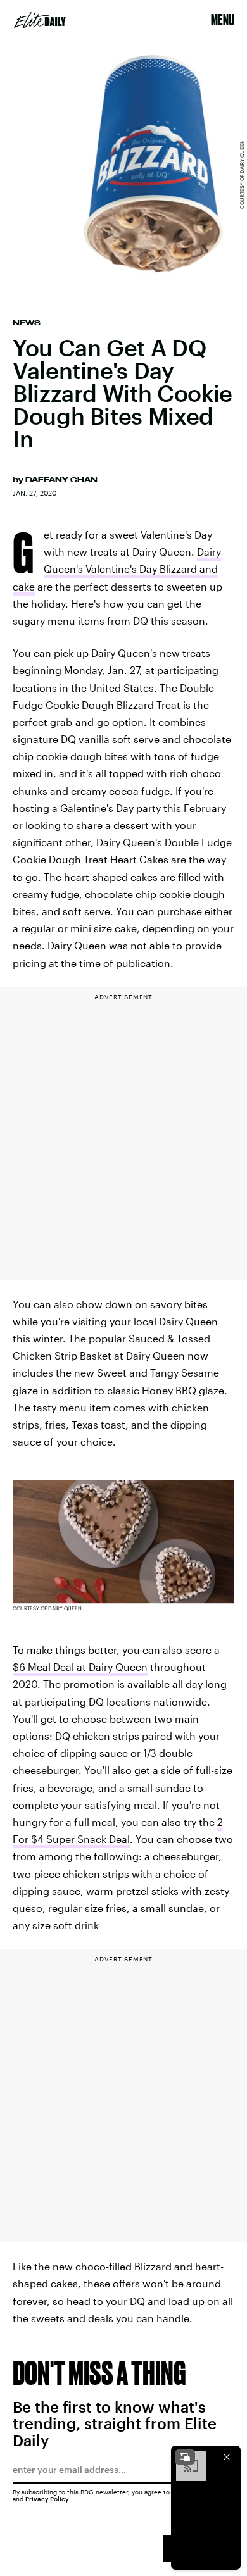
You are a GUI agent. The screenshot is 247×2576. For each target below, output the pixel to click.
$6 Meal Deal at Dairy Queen (80, 1667)
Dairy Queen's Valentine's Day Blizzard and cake (117, 569)
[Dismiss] (227, 2457)
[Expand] (185, 2457)
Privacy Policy (47, 2499)
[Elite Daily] (40, 20)
